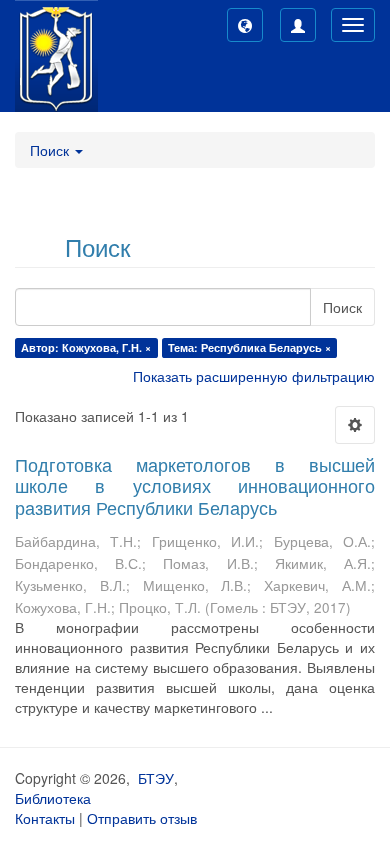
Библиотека (53, 798)
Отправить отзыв (142, 818)
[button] (245, 25)
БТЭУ (156, 778)
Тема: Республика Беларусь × (249, 347)
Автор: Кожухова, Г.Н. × (86, 347)
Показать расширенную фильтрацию (254, 376)
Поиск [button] (51, 150)
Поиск (342, 307)
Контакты (45, 818)
